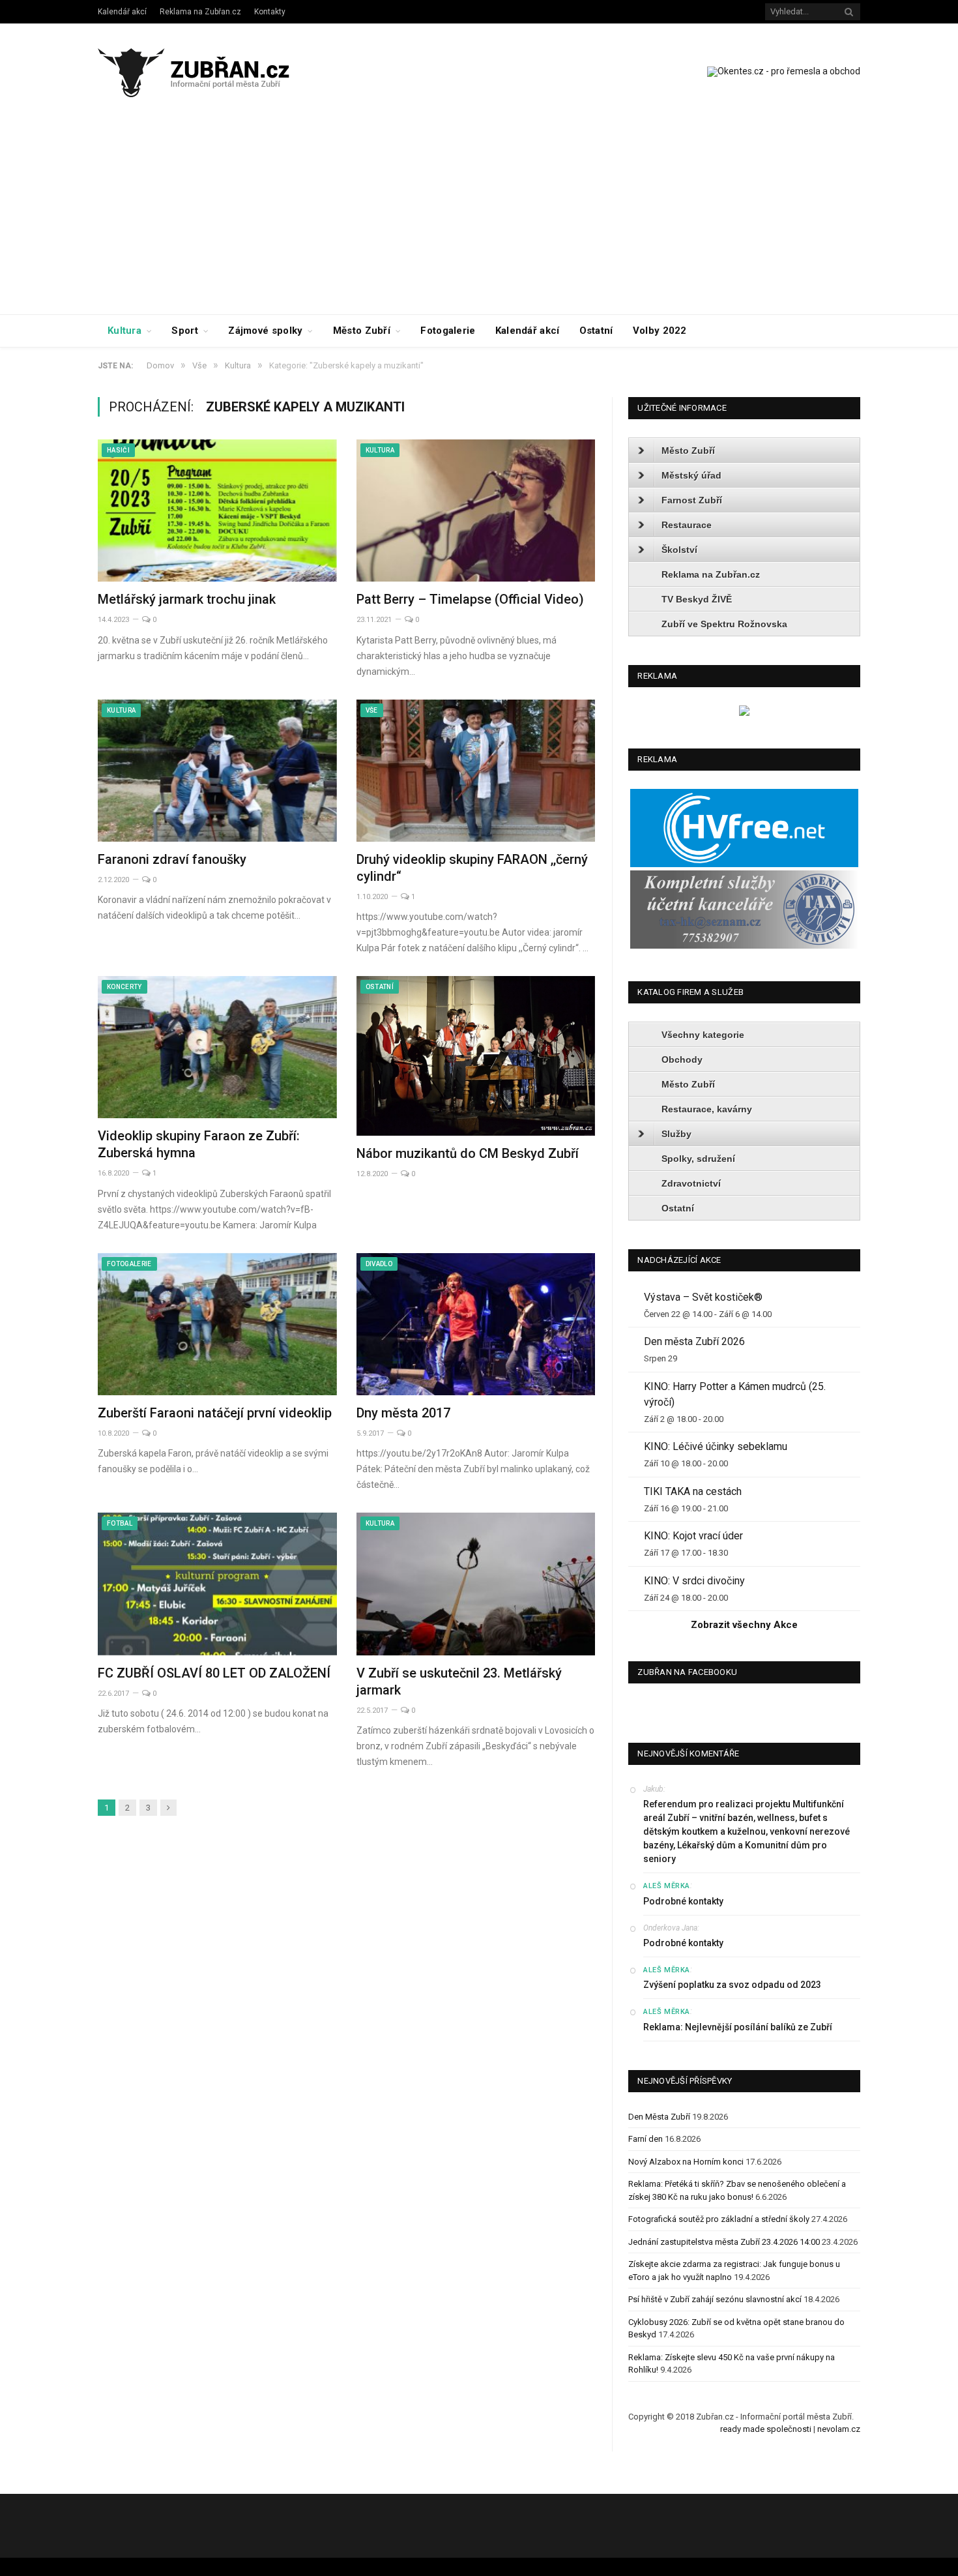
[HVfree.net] (744, 864)
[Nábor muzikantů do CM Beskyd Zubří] (476, 1056)
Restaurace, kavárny (707, 1109)
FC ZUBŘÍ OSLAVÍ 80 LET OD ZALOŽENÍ (214, 1673)
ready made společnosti (766, 2429)
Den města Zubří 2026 (694, 1341)
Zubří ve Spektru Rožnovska (724, 624)
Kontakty (270, 12)
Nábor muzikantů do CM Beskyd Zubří (468, 1153)
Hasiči (118, 450)
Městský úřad (691, 475)
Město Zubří (362, 331)
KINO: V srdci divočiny (694, 1581)
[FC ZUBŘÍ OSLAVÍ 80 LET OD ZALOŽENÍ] (217, 1584)
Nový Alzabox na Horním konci (686, 2162)
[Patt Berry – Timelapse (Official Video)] (476, 511)
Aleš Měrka (667, 1886)
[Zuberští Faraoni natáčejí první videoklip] (217, 1324)
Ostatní (596, 331)
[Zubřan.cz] (208, 71)
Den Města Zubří (659, 2117)
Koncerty (124, 987)
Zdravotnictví (691, 1183)
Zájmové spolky (265, 331)
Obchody (682, 1059)
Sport (185, 331)
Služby (676, 1134)
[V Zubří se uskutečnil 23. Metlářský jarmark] (476, 1584)
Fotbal (120, 1523)
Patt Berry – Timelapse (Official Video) (470, 599)
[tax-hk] (744, 946)
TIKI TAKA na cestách (693, 1491)
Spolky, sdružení (698, 1159)
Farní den (646, 2139)
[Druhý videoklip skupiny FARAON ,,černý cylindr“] (476, 771)
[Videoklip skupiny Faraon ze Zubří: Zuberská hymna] (217, 1047)
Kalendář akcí (122, 12)
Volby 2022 (660, 331)
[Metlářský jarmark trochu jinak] (217, 511)
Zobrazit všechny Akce (744, 1625)
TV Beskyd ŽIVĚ (697, 599)
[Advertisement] (479, 216)
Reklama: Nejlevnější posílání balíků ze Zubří (738, 2027)
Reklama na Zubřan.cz (200, 12)
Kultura (124, 331)
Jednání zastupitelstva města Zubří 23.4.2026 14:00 (724, 2242)
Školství (679, 550)
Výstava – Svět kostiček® (703, 1297)
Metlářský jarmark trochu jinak (187, 599)
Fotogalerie (448, 331)
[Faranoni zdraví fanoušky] (217, 771)
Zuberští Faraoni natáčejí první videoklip (215, 1413)
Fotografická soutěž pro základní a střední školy (719, 2219)
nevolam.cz (839, 2429)
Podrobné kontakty (683, 1901)
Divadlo (379, 1264)
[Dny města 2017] (476, 1324)
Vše (372, 710)
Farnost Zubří (692, 500)
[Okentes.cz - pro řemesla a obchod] (744, 713)
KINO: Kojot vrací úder (693, 1536)
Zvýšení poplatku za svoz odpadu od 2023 (732, 1985)
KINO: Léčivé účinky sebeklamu (716, 1446)
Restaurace (687, 525)
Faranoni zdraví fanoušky (172, 859)
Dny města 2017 (403, 1413)
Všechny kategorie (703, 1035)
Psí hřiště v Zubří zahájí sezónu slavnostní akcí (715, 2299)
